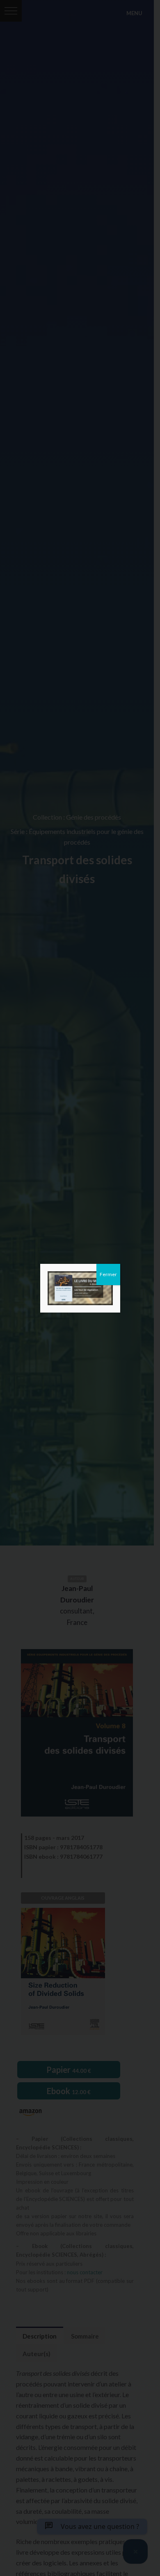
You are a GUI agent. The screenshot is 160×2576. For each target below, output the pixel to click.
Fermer (108, 1274)
